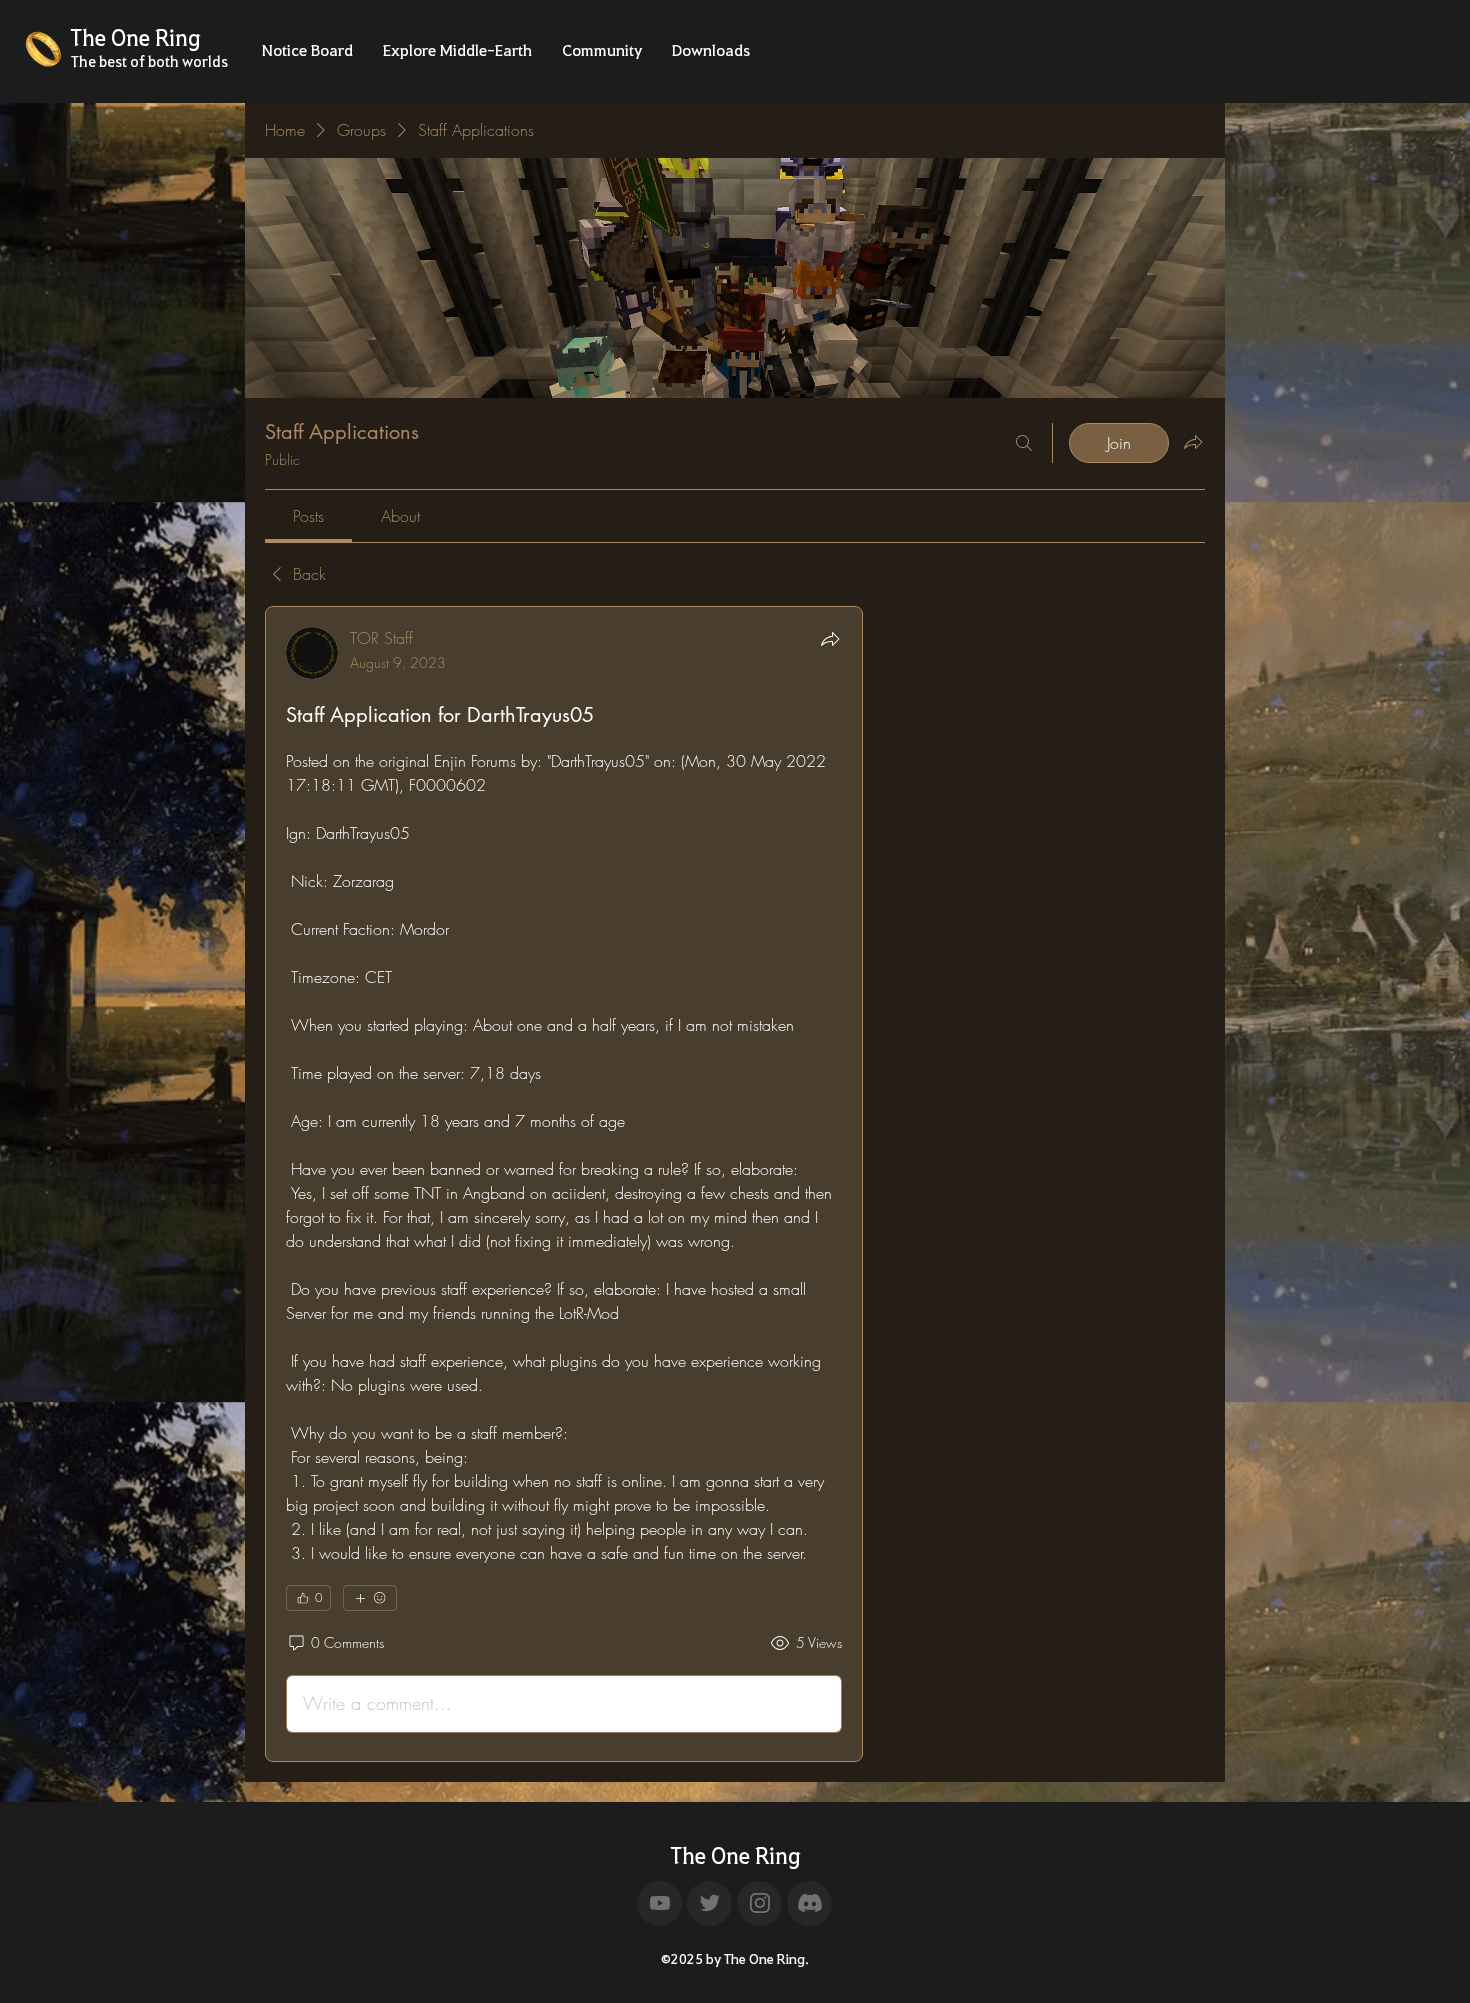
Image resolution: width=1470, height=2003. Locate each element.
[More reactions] (370, 1598)
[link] (308, 516)
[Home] (659, 1903)
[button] (307, 56)
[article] (564, 1184)
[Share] (830, 639)
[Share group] (1193, 442)
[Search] (1024, 443)
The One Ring (735, 1855)
